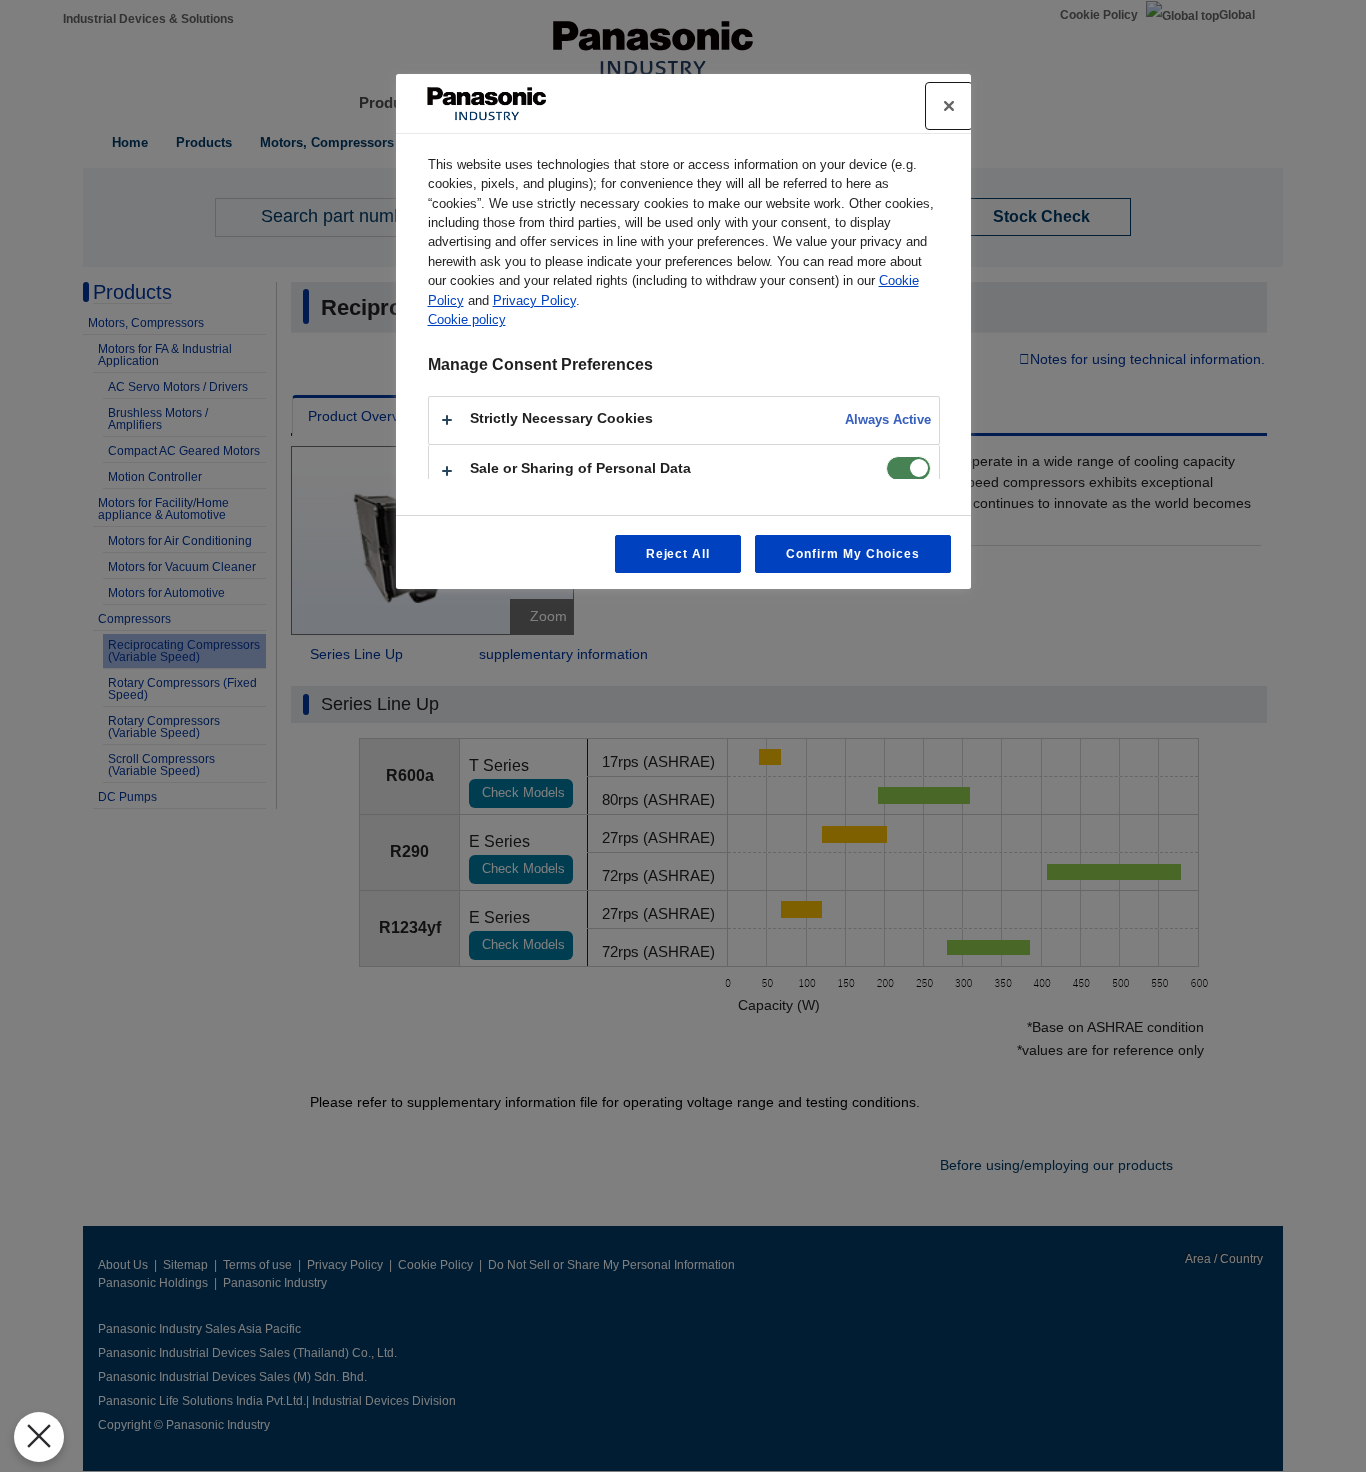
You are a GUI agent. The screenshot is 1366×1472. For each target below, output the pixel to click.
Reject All (678, 554)
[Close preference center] (949, 106)
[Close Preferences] (39, 1437)
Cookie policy (467, 319)
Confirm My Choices (852, 554)
